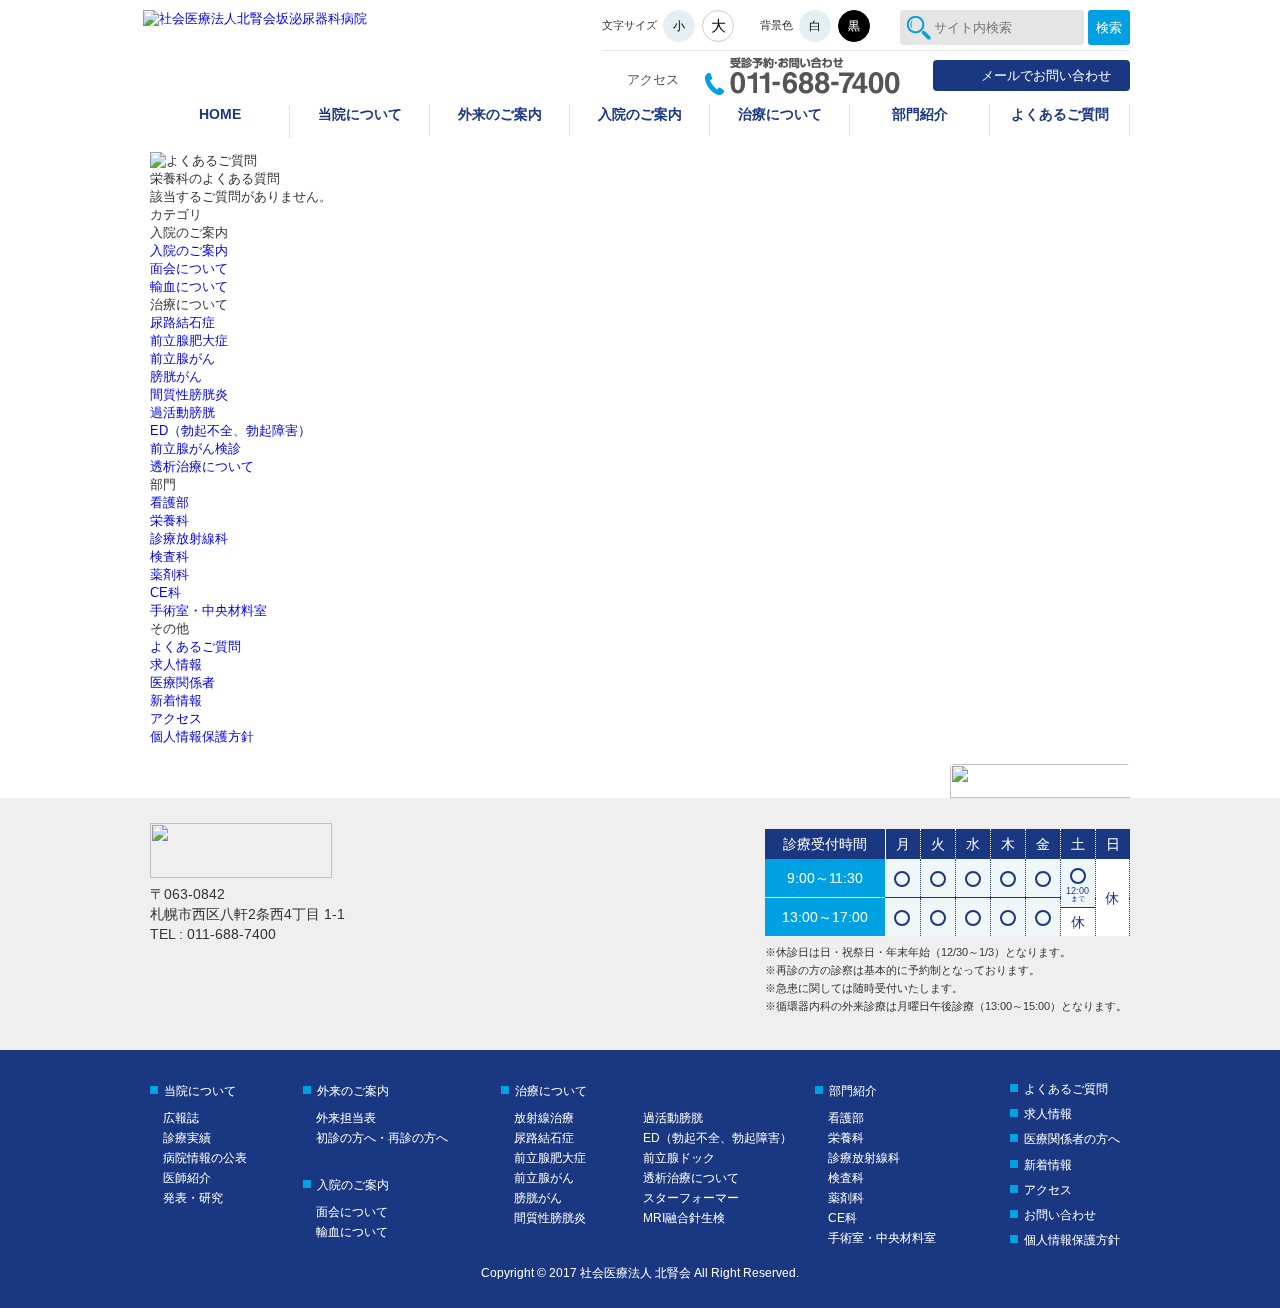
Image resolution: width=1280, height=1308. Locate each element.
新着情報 (176, 700)
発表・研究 (193, 1198)
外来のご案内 (500, 114)
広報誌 (181, 1118)
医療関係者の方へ (1072, 1139)
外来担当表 (346, 1118)
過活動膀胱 (182, 412)
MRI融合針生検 (684, 1218)
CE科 (165, 592)
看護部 (169, 502)
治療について (780, 114)
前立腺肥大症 (189, 340)
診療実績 (187, 1138)
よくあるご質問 (1060, 114)
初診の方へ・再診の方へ (382, 1138)
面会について (189, 268)
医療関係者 (182, 682)
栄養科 (169, 520)
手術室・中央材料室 (208, 610)
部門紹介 (920, 114)
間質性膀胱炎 (189, 394)
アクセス (653, 79)
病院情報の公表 (205, 1158)
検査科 (169, 556)
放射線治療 (544, 1118)
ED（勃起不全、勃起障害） (230, 430)
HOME (220, 114)
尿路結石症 (182, 322)
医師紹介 (187, 1178)
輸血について (189, 286)
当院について (360, 114)
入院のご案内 (640, 114)
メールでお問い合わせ (1046, 75)
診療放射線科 (189, 538)
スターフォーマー (691, 1198)
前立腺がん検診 (195, 448)
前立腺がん (182, 358)
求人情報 (176, 664)
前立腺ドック (679, 1158)
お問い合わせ (1060, 1215)
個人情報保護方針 (202, 736)
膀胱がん (176, 376)
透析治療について (202, 466)
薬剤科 (169, 574)
